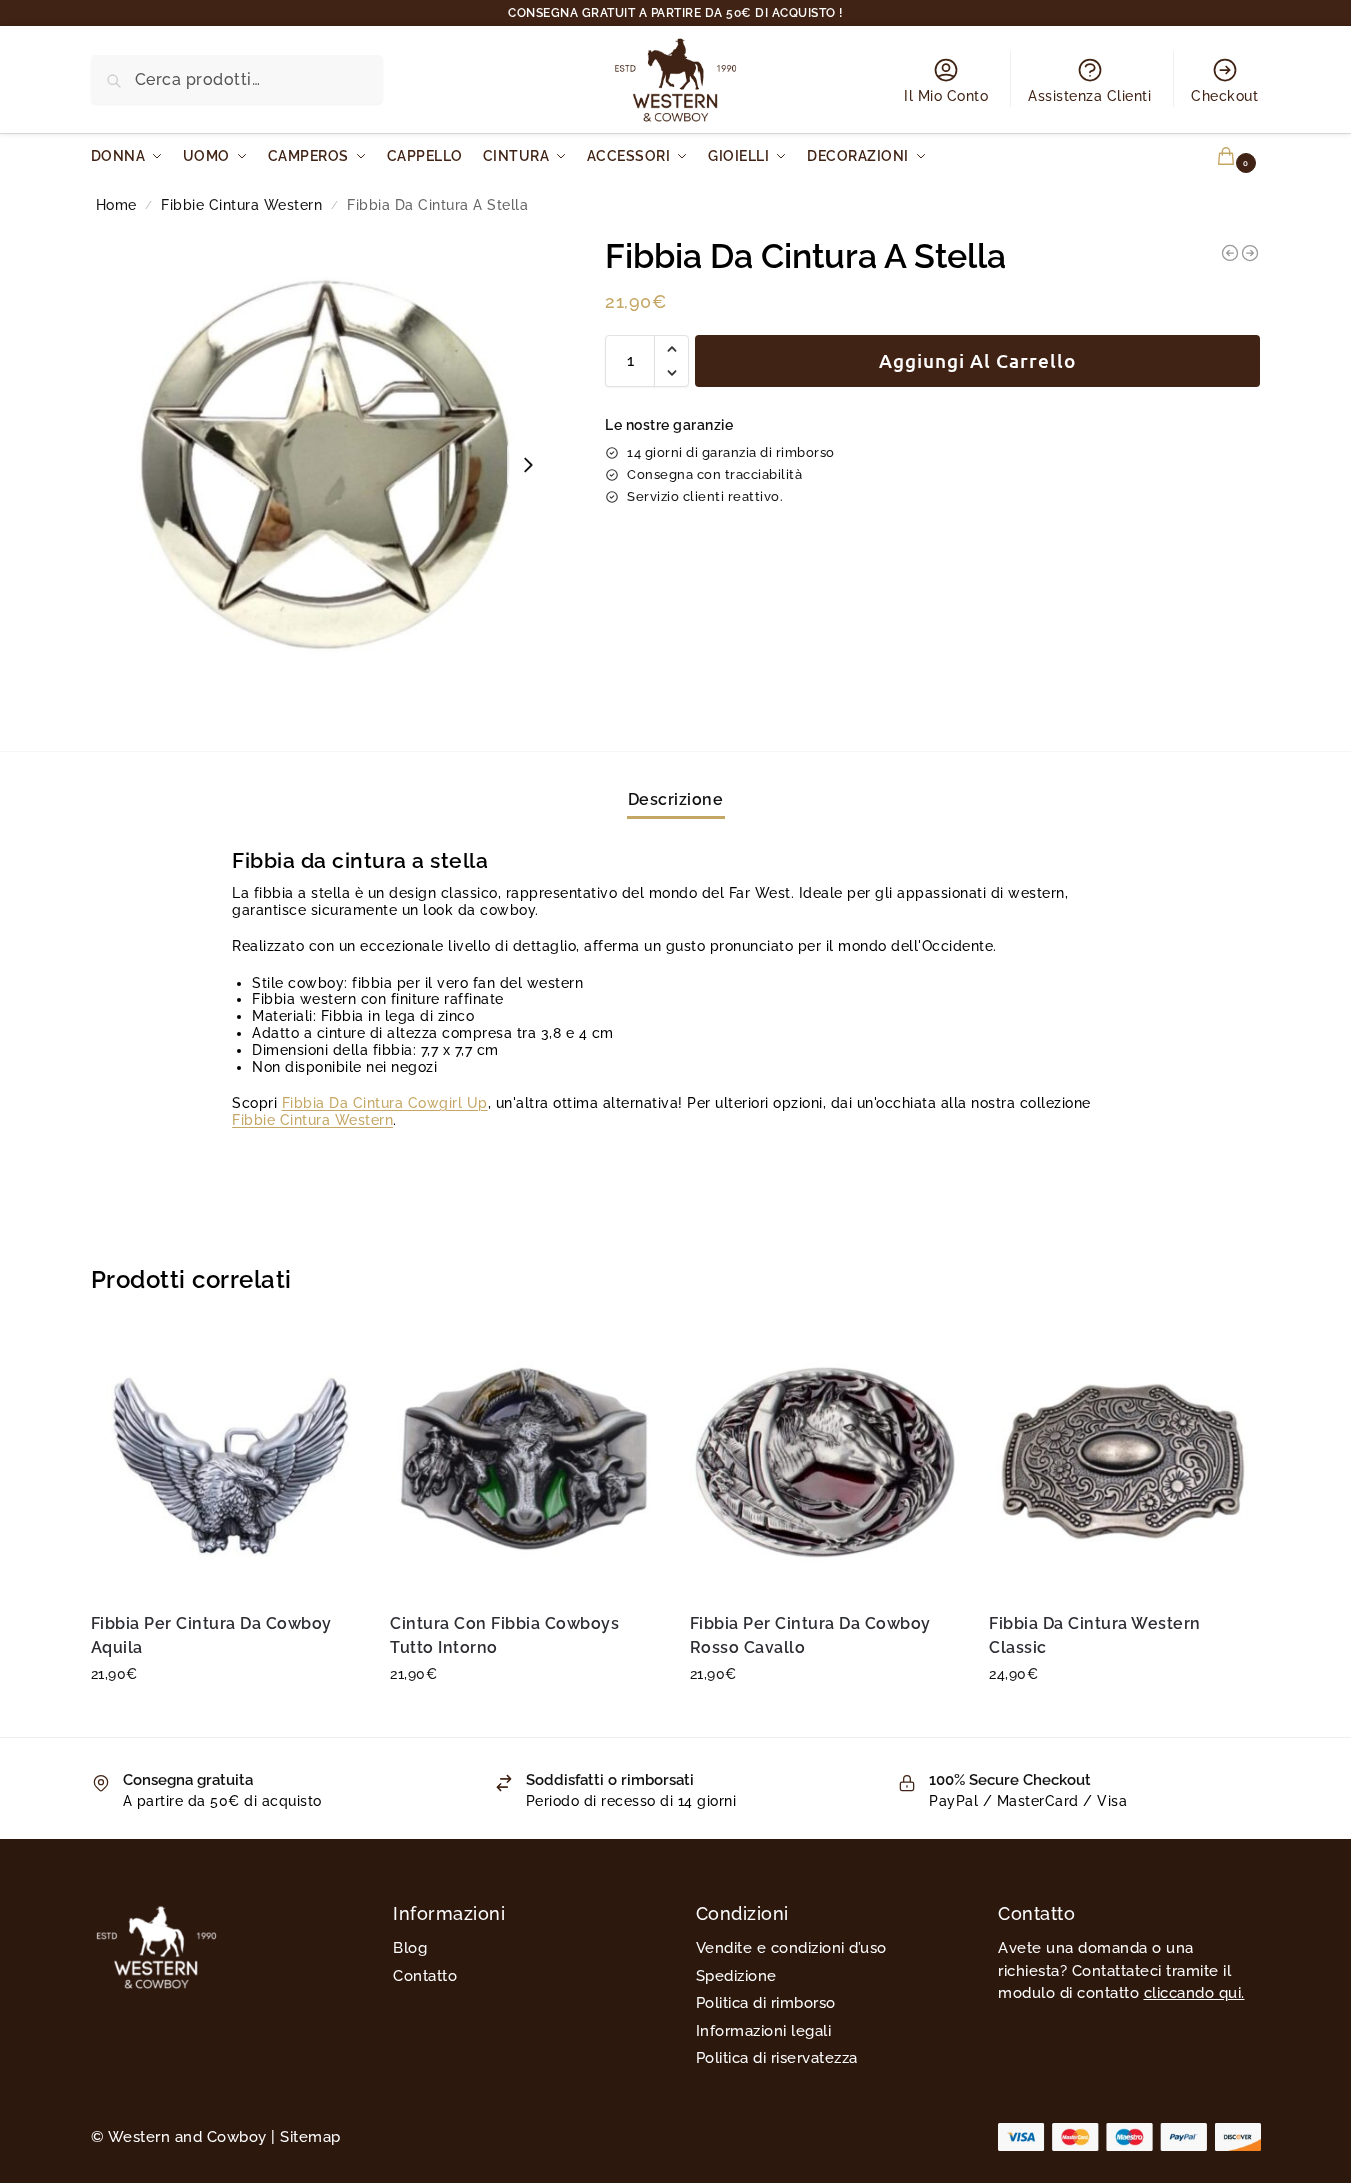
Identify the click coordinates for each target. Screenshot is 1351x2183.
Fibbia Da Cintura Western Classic (1095, 1635)
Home (116, 205)
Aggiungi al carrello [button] (225, 1717)
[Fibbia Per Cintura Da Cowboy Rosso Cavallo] (825, 1461)
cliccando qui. (1194, 1993)
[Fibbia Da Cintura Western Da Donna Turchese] (1230, 253)
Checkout (1224, 96)
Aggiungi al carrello (977, 360)
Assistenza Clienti (1089, 96)
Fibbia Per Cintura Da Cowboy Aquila (211, 1635)
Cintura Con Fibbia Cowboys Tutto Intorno (504, 1635)
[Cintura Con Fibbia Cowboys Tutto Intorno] (525, 1461)
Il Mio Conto (946, 96)
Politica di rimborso (766, 2003)
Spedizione (736, 1976)
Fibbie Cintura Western (241, 205)
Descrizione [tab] (676, 799)
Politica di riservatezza (777, 2058)
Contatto (425, 1976)
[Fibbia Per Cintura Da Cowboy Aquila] (226, 1461)
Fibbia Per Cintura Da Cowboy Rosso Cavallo (810, 1635)
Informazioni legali (764, 2031)
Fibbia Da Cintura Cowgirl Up (385, 1103)
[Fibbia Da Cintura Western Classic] (1124, 1461)
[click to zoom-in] (325, 465)
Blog (410, 1948)
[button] (1214, 156)
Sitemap (310, 2137)
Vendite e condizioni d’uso (791, 1948)
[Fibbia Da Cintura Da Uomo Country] (1250, 253)
